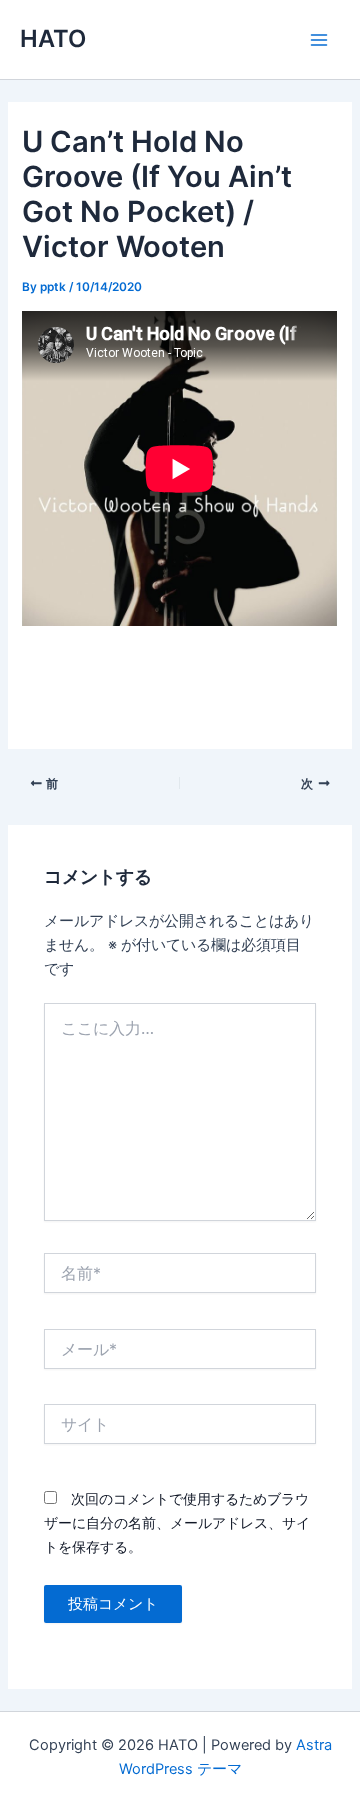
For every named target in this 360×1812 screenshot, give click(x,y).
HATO (53, 38)
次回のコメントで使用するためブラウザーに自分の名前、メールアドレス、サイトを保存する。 (177, 1522)
